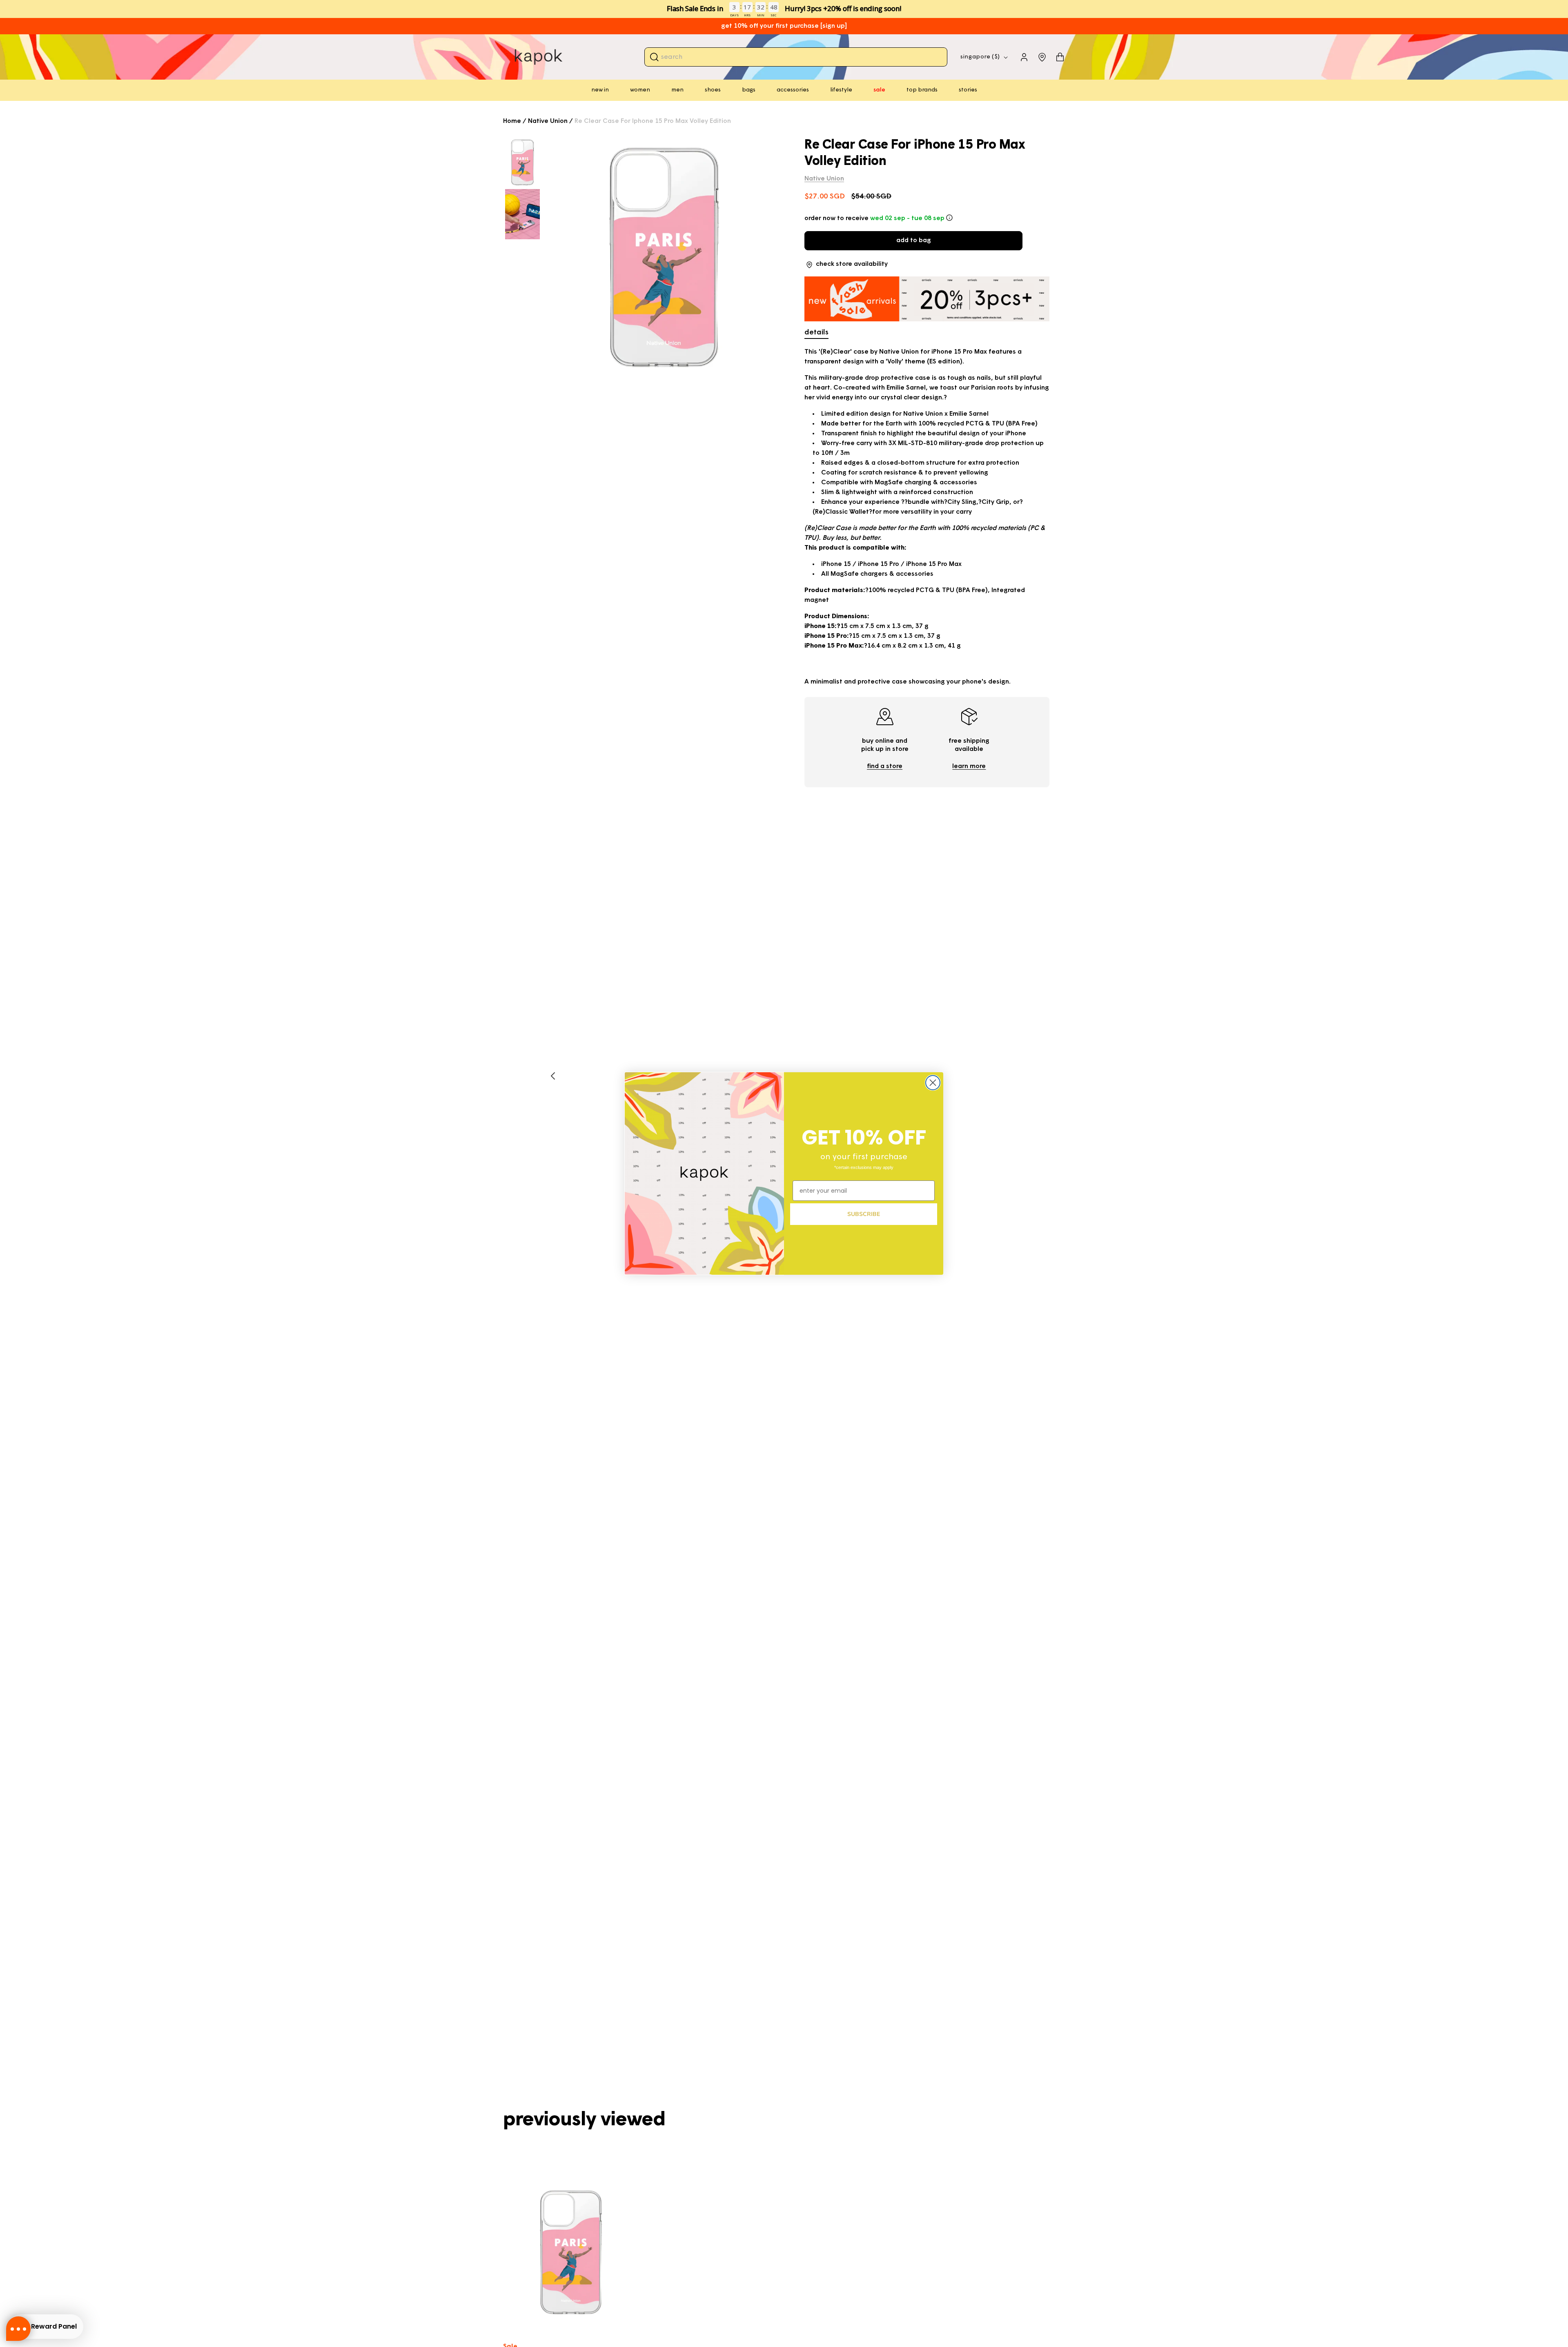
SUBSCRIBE (864, 1214)
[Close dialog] (933, 1083)
